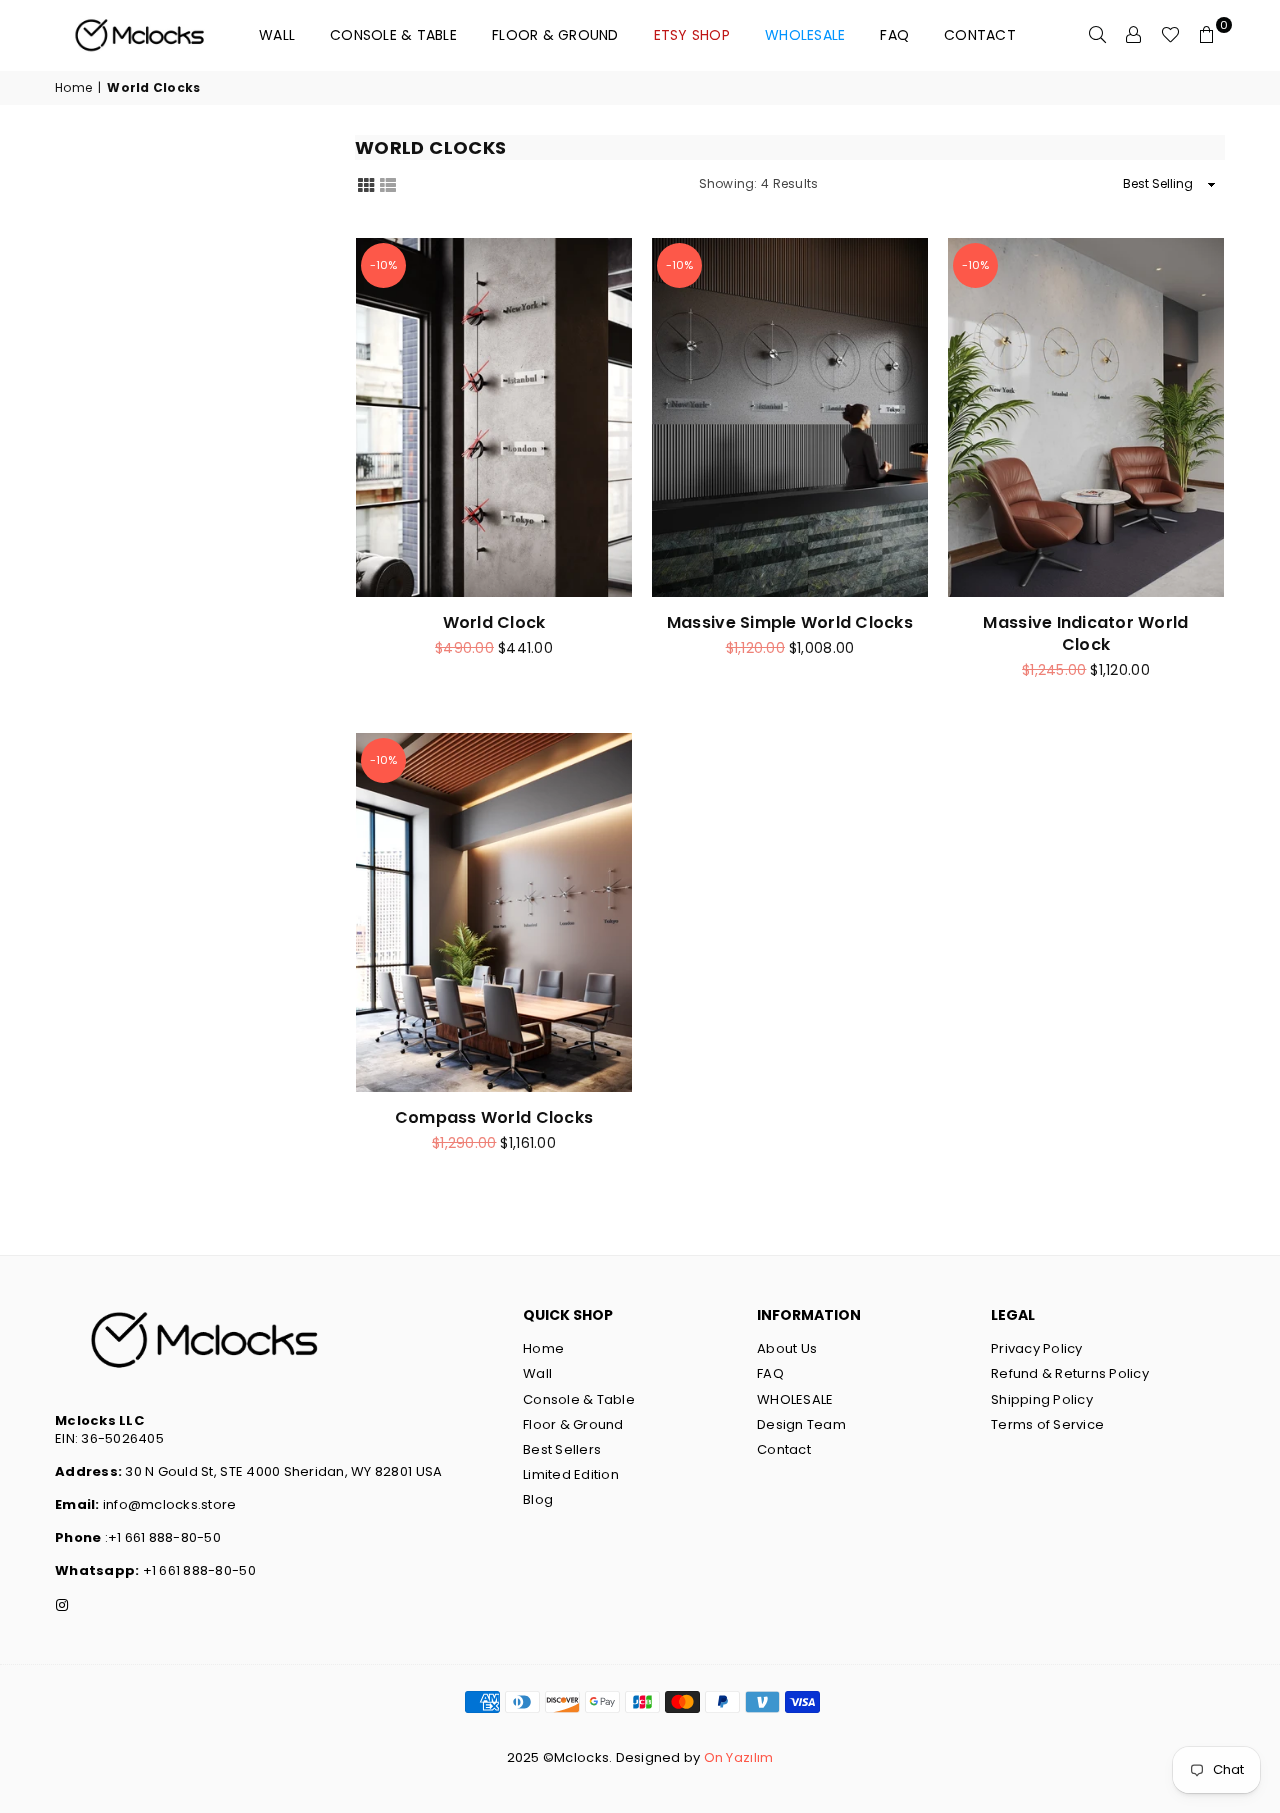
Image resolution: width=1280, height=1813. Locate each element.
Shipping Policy (1042, 1399)
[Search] (1098, 35)
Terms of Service (1047, 1424)
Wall (537, 1373)
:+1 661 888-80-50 (161, 1537)
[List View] (388, 183)
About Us (787, 1348)
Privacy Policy (1037, 1348)
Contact (980, 35)
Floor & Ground (555, 35)
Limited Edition (571, 1474)
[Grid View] (366, 183)
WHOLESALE (795, 1399)
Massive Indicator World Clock (1085, 633)
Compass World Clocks (494, 1117)
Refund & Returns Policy (1070, 1373)
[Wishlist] (1170, 35)
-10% (383, 265)
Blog (538, 1499)
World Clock (494, 622)
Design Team (801, 1424)
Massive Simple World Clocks (790, 622)
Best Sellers (562, 1449)
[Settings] (1134, 35)
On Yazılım (739, 1757)
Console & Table (393, 35)
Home (73, 88)
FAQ (894, 35)
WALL (277, 35)
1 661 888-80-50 (204, 1570)
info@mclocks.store (170, 1504)
